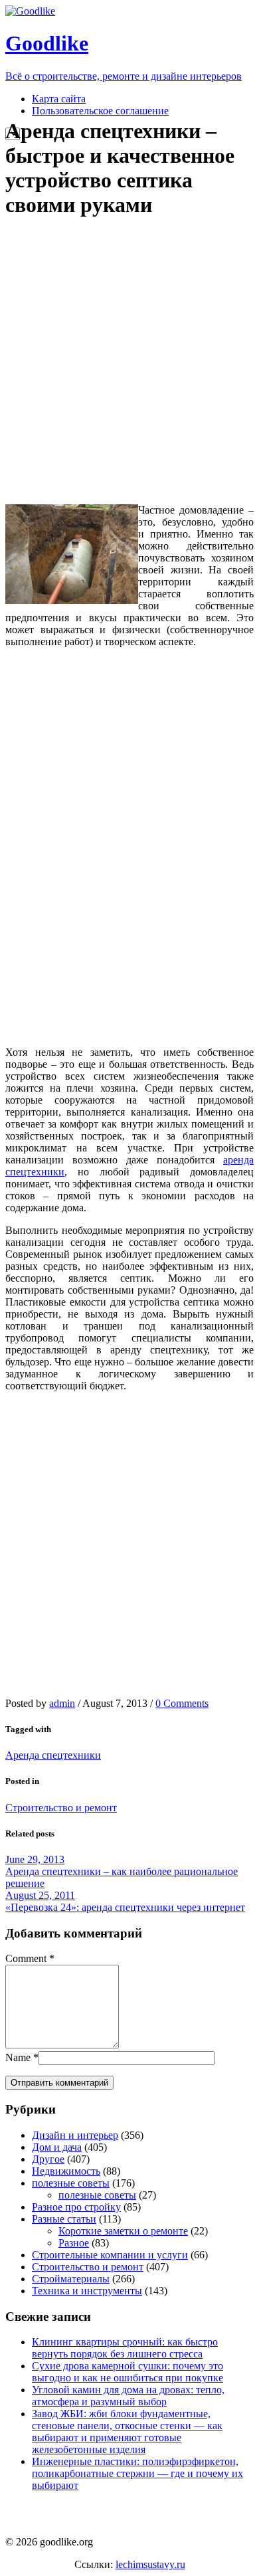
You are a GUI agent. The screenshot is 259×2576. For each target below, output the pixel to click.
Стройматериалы (71, 2279)
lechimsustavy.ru (150, 2564)
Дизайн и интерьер (75, 2135)
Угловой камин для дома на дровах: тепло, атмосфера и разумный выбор (128, 2396)
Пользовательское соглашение (100, 111)
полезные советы (71, 2183)
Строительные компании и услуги (110, 2255)
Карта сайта (59, 99)
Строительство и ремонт (61, 1808)
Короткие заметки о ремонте (123, 2231)
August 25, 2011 (40, 1895)
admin (62, 1703)
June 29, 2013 (35, 1859)
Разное (74, 2243)
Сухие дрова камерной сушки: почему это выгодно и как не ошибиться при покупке (128, 2372)
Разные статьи (64, 2219)
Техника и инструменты (87, 2291)
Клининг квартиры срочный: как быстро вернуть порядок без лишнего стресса (125, 2348)
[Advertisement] (129, 361)
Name (18, 2057)
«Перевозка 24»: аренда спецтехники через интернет (125, 1907)
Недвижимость (66, 2171)
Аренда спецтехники (53, 1755)
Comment (26, 1958)
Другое (48, 2159)
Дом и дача (57, 2147)
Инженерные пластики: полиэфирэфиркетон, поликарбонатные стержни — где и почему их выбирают (137, 2473)
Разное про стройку (76, 2207)
